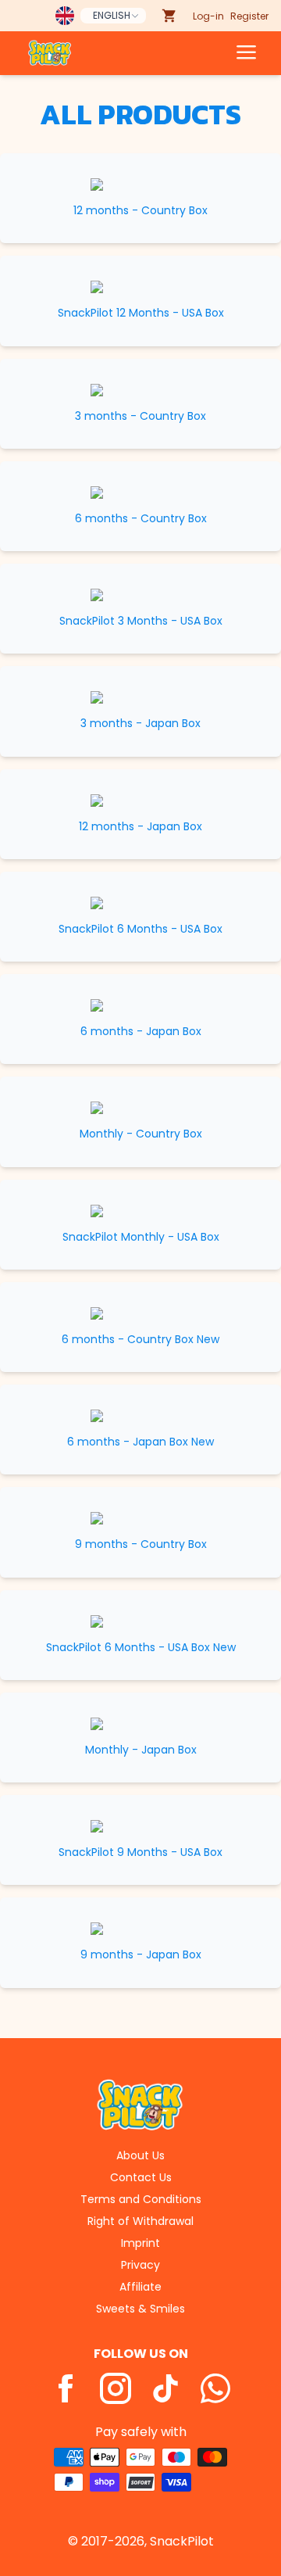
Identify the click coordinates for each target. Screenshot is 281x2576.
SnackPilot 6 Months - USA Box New (141, 1648)
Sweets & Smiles (140, 2309)
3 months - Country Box (140, 416)
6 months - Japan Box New (140, 1442)
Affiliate (140, 2287)
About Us (140, 2155)
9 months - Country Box (141, 1544)
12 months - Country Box (140, 211)
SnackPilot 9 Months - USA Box (140, 1852)
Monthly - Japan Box (141, 1750)
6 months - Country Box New (140, 1340)
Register (249, 16)
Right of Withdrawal (140, 2221)
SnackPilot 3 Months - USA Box (141, 621)
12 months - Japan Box (140, 827)
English (112, 15)
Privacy (140, 2265)
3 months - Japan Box (140, 724)
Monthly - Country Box (141, 1134)
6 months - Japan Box (141, 1032)
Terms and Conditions (141, 2199)
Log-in (208, 16)
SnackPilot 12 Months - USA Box (141, 313)
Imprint (140, 2243)
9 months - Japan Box (141, 1955)
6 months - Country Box (141, 519)
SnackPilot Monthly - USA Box (141, 1237)
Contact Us (141, 2177)
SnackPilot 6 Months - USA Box (140, 929)
